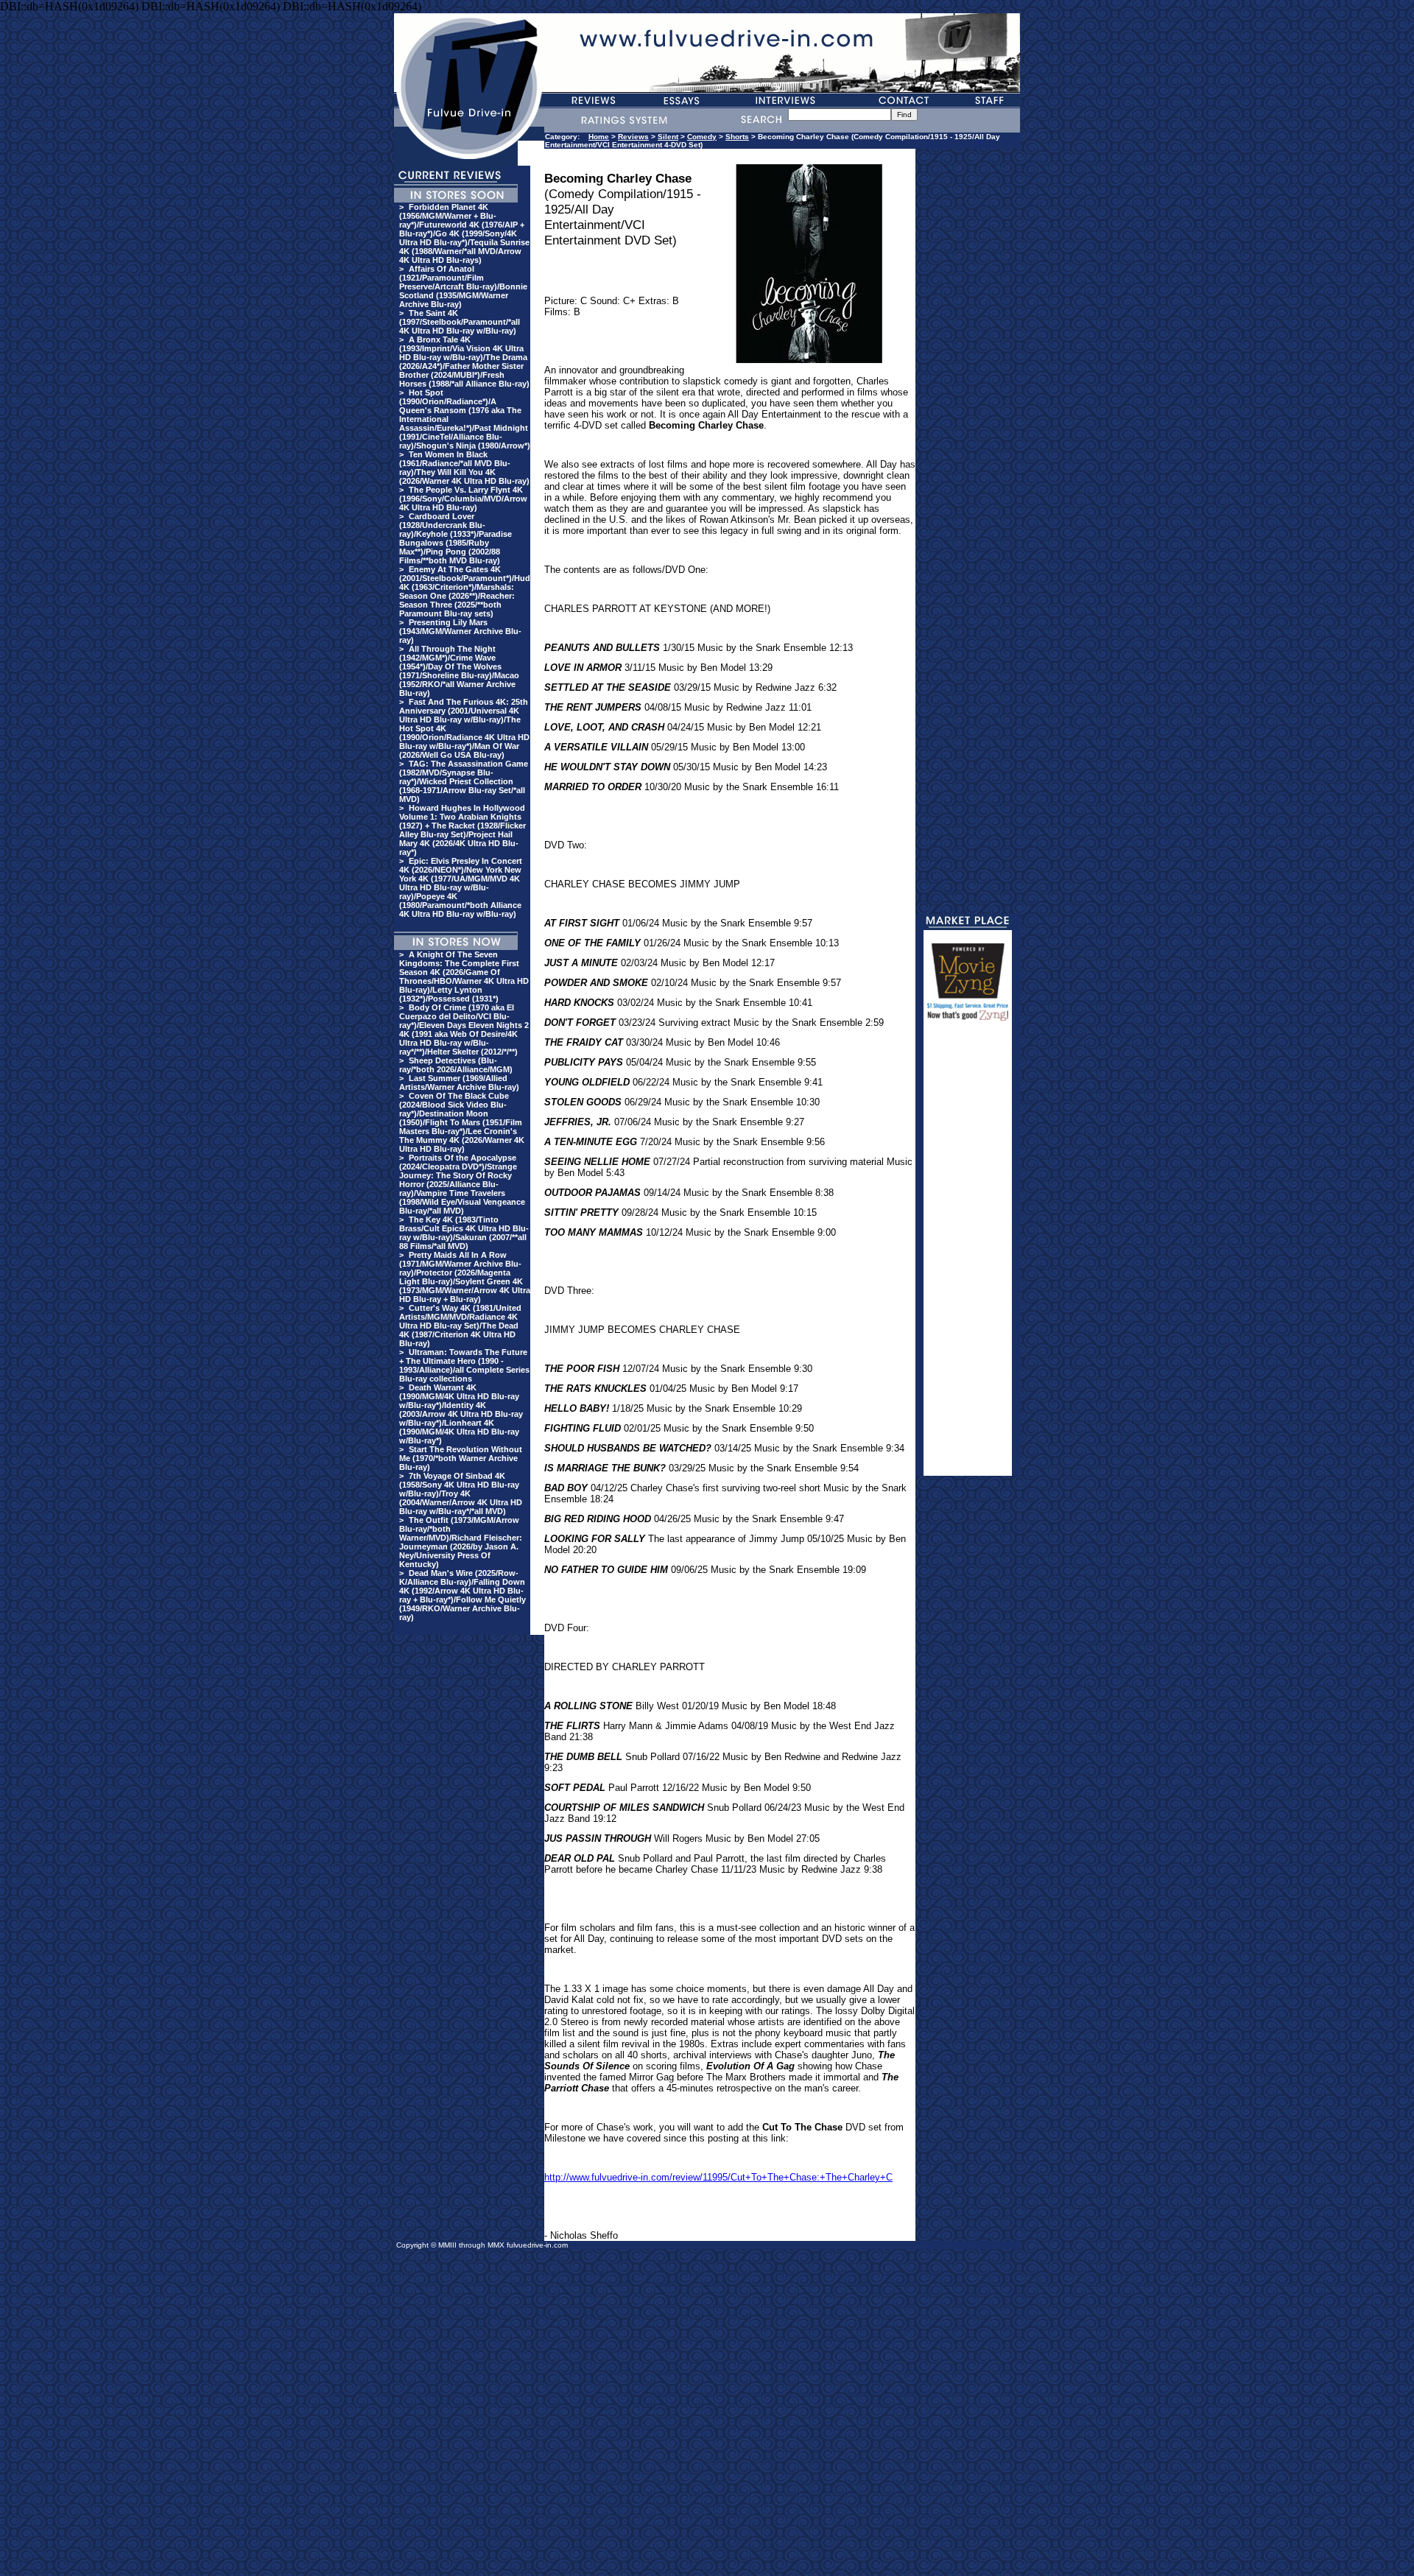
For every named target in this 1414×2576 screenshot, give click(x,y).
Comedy (702, 137)
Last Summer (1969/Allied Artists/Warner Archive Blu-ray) (459, 1083)
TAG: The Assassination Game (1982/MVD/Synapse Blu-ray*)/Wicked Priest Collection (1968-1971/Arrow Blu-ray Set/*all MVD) (464, 781)
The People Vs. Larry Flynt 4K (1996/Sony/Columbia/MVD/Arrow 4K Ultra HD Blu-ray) (463, 499)
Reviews (633, 137)
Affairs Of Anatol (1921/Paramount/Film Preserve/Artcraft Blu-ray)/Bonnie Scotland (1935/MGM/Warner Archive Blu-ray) (463, 286)
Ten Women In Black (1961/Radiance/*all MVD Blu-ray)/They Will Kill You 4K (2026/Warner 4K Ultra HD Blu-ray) (464, 468)
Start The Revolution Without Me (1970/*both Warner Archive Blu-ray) (461, 1458)
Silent (668, 137)
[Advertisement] (968, 1255)
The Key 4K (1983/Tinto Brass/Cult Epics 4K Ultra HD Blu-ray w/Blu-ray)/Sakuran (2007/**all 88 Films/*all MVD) (464, 1233)
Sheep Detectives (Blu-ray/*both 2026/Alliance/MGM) (456, 1065)
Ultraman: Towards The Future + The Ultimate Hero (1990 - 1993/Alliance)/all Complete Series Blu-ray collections (464, 1365)
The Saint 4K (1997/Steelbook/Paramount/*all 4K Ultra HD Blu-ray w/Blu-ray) (460, 322)
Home (599, 137)
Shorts (737, 137)
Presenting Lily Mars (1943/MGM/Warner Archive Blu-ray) (460, 631)
